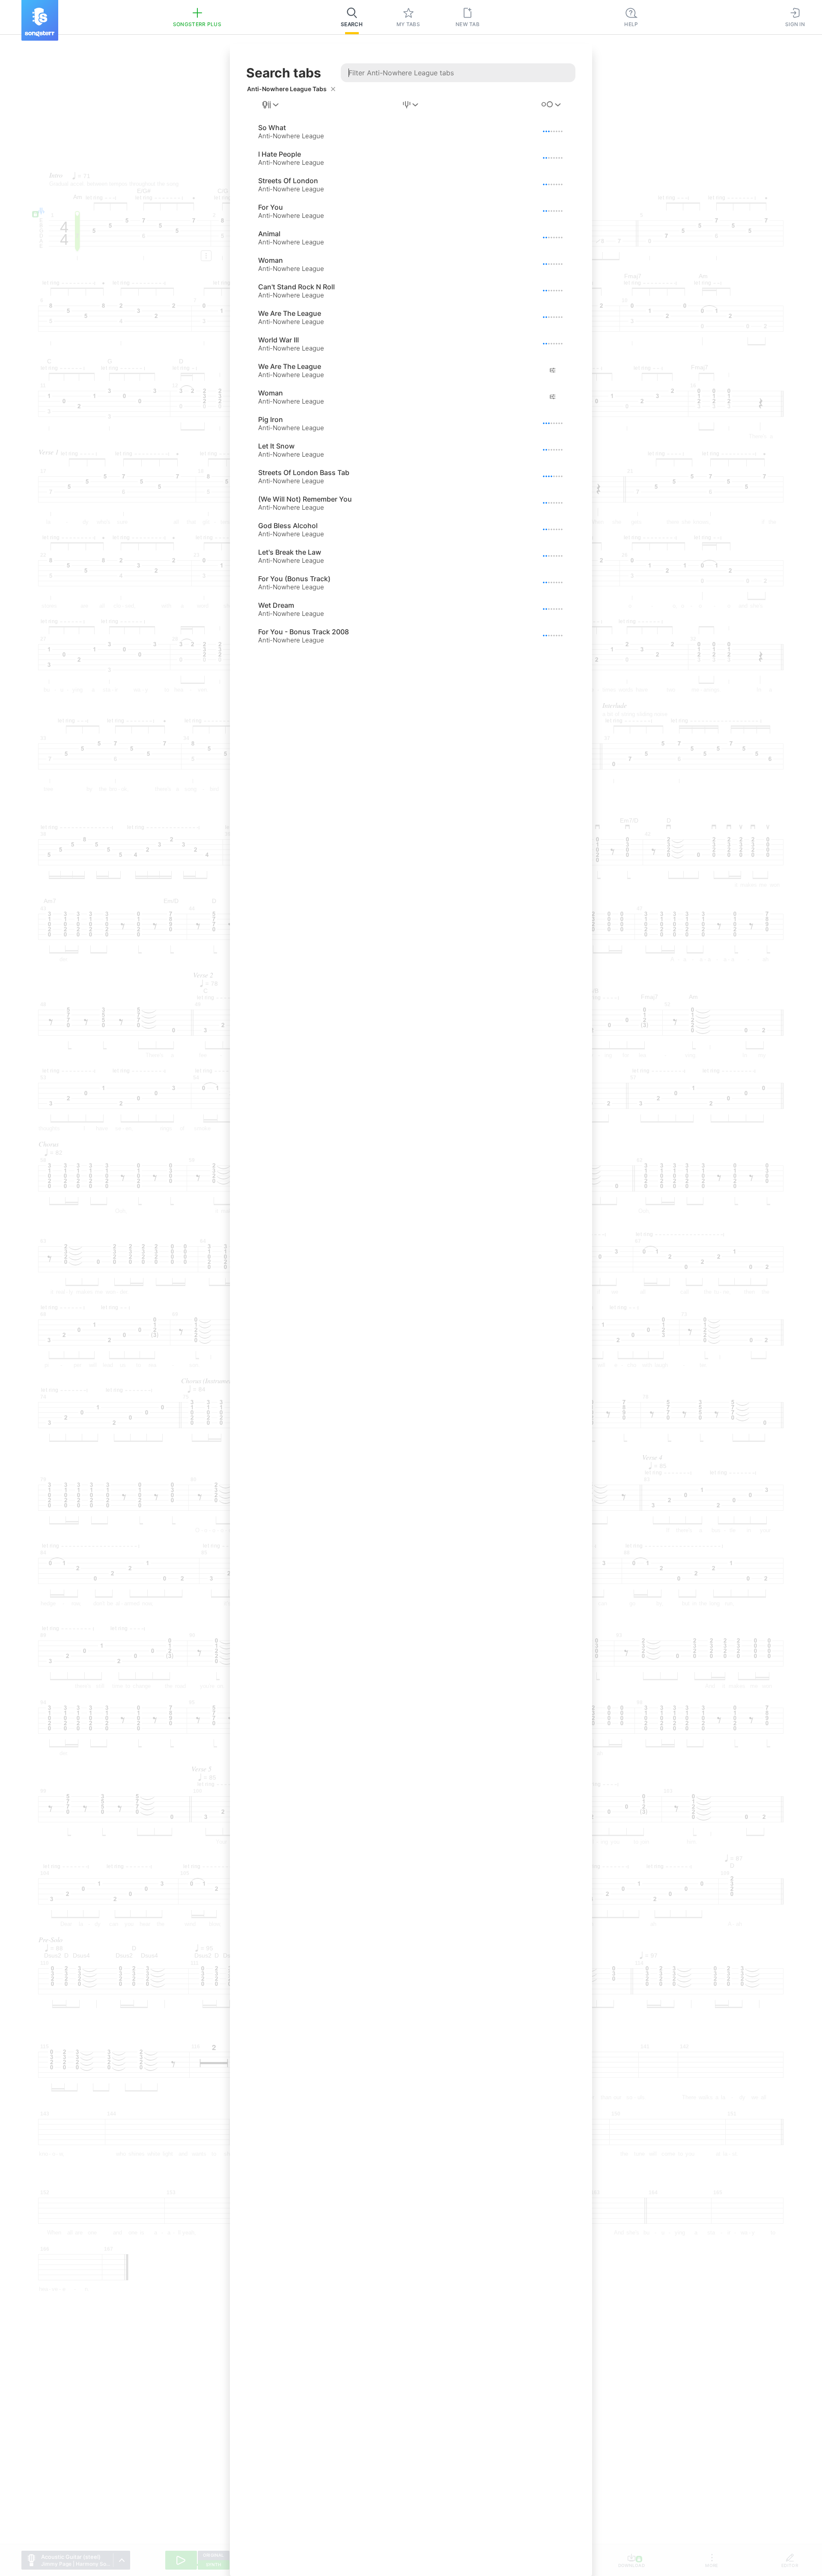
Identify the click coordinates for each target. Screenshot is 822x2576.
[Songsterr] (40, 20)
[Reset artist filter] (333, 89)
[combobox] (271, 105)
